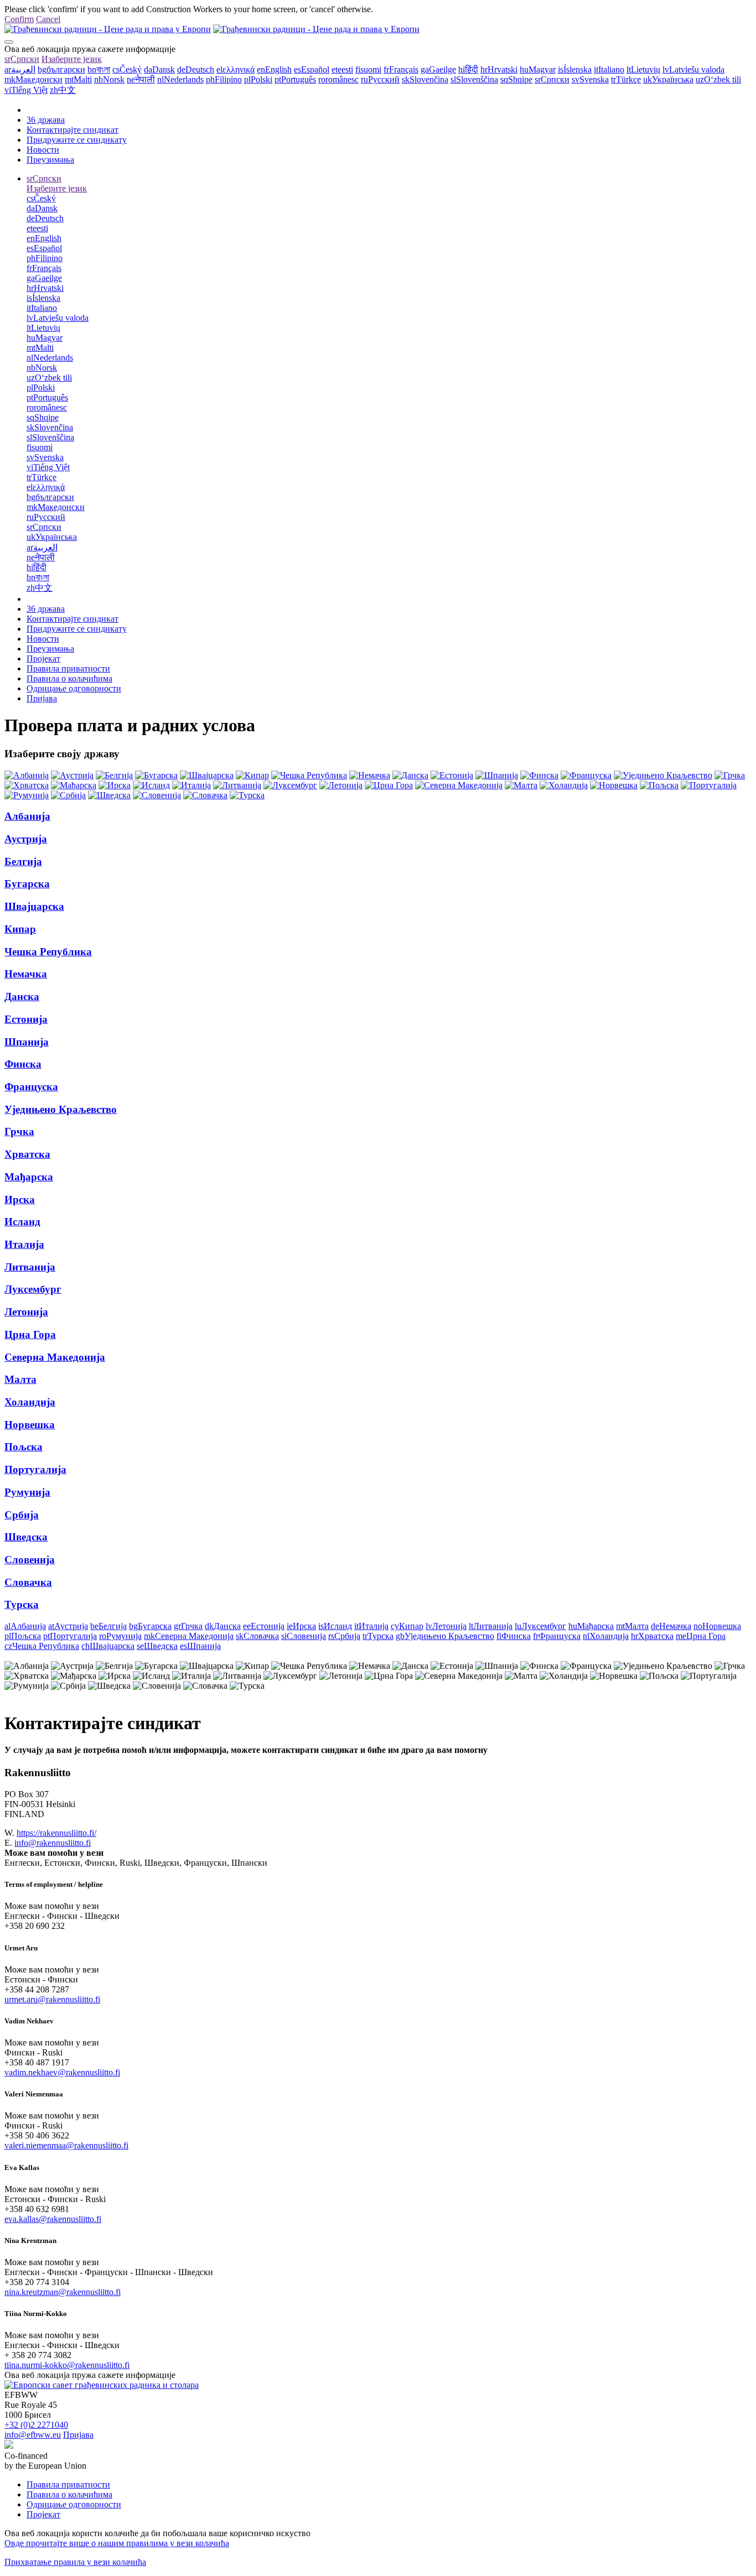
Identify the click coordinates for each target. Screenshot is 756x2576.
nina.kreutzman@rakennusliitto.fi (63, 2292)
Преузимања (50, 160)
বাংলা (99, 69)
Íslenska (575, 69)
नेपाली (141, 79)
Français (401, 69)
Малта (20, 1379)
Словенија (30, 1560)
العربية (20, 69)
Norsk (109, 79)
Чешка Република (48, 952)
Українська (668, 79)
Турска (22, 1604)
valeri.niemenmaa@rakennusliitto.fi (66, 2145)
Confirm (19, 19)
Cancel (48, 19)
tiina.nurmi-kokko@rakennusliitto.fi (67, 2365)
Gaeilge (438, 69)
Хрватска (27, 1154)
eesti (342, 69)
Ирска (20, 1199)
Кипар (20, 929)
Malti (78, 79)
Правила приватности (68, 668)
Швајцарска (34, 906)
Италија (24, 1244)
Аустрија (26, 839)
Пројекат (43, 659)
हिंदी (468, 69)
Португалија (35, 1469)
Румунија (27, 1492)
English (274, 69)
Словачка (28, 1582)
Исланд (22, 1222)
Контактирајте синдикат (73, 130)
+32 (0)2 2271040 (36, 2425)
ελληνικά (235, 69)
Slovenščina (474, 79)
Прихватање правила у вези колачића (75, 2562)
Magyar (538, 69)
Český (127, 69)
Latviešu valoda (693, 69)
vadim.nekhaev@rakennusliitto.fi (62, 2072)
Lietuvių (643, 69)
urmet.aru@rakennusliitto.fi (52, 1999)
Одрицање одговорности (74, 688)
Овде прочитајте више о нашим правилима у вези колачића (117, 2543)
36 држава (46, 120)
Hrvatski (499, 69)
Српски (22, 59)
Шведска (26, 1537)
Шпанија (27, 1042)
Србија (22, 1515)
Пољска (24, 1447)
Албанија (27, 816)
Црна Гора (30, 1334)
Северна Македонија (55, 1357)
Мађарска (29, 1177)
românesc (338, 79)
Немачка (26, 974)
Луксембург (33, 1289)
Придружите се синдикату (77, 140)
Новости (43, 150)
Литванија (30, 1267)
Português (295, 79)
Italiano (609, 69)
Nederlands (180, 79)
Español (312, 69)
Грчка (19, 1131)
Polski (258, 79)
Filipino (224, 79)
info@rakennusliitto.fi (53, 1843)
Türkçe (626, 79)
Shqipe (516, 79)
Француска (31, 1087)
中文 (63, 90)
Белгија (23, 862)
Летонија (26, 1312)
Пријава (42, 698)
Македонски (33, 79)
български (61, 69)
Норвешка (30, 1425)
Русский (380, 79)
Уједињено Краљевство (61, 1109)
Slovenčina (425, 79)
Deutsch (196, 69)
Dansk (159, 69)
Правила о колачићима (69, 678)
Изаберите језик (72, 59)
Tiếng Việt (26, 90)
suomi (368, 69)
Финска (23, 1064)
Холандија (30, 1402)
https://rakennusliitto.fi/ (56, 1833)
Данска (22, 996)
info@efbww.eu (33, 2435)
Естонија (26, 1019)
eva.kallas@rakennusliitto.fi (53, 2219)
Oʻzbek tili (718, 79)
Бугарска (27, 884)
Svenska (590, 79)
